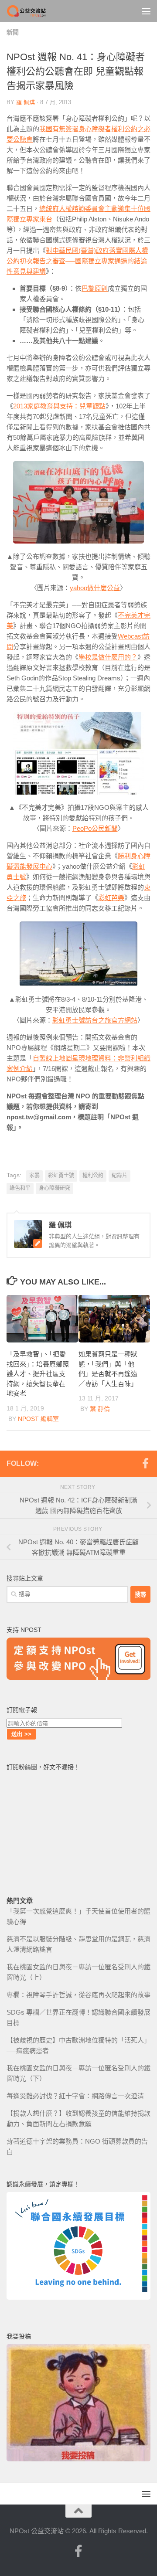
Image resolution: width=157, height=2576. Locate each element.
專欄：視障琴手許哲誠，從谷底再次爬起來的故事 (78, 1995)
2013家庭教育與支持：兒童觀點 (59, 406)
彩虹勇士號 (61, 1176)
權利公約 (93, 1176)
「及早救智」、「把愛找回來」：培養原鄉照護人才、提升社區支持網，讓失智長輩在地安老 (38, 1374)
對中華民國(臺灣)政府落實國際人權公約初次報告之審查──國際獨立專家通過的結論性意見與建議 (77, 261)
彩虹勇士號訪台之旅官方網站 (95, 1020)
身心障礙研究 (55, 1188)
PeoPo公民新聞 (95, 828)
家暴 (34, 1176)
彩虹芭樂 (111, 898)
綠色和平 (20, 1188)
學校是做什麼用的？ (108, 657)
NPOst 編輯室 (38, 1419)
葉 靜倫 (100, 1409)
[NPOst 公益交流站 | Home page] (34, 11)
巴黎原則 (95, 288)
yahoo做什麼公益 (95, 588)
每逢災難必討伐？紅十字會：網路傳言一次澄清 (75, 2096)
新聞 (13, 32)
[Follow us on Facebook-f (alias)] (145, 1463)
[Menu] (146, 11)
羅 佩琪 (26, 102)
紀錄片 (119, 1176)
